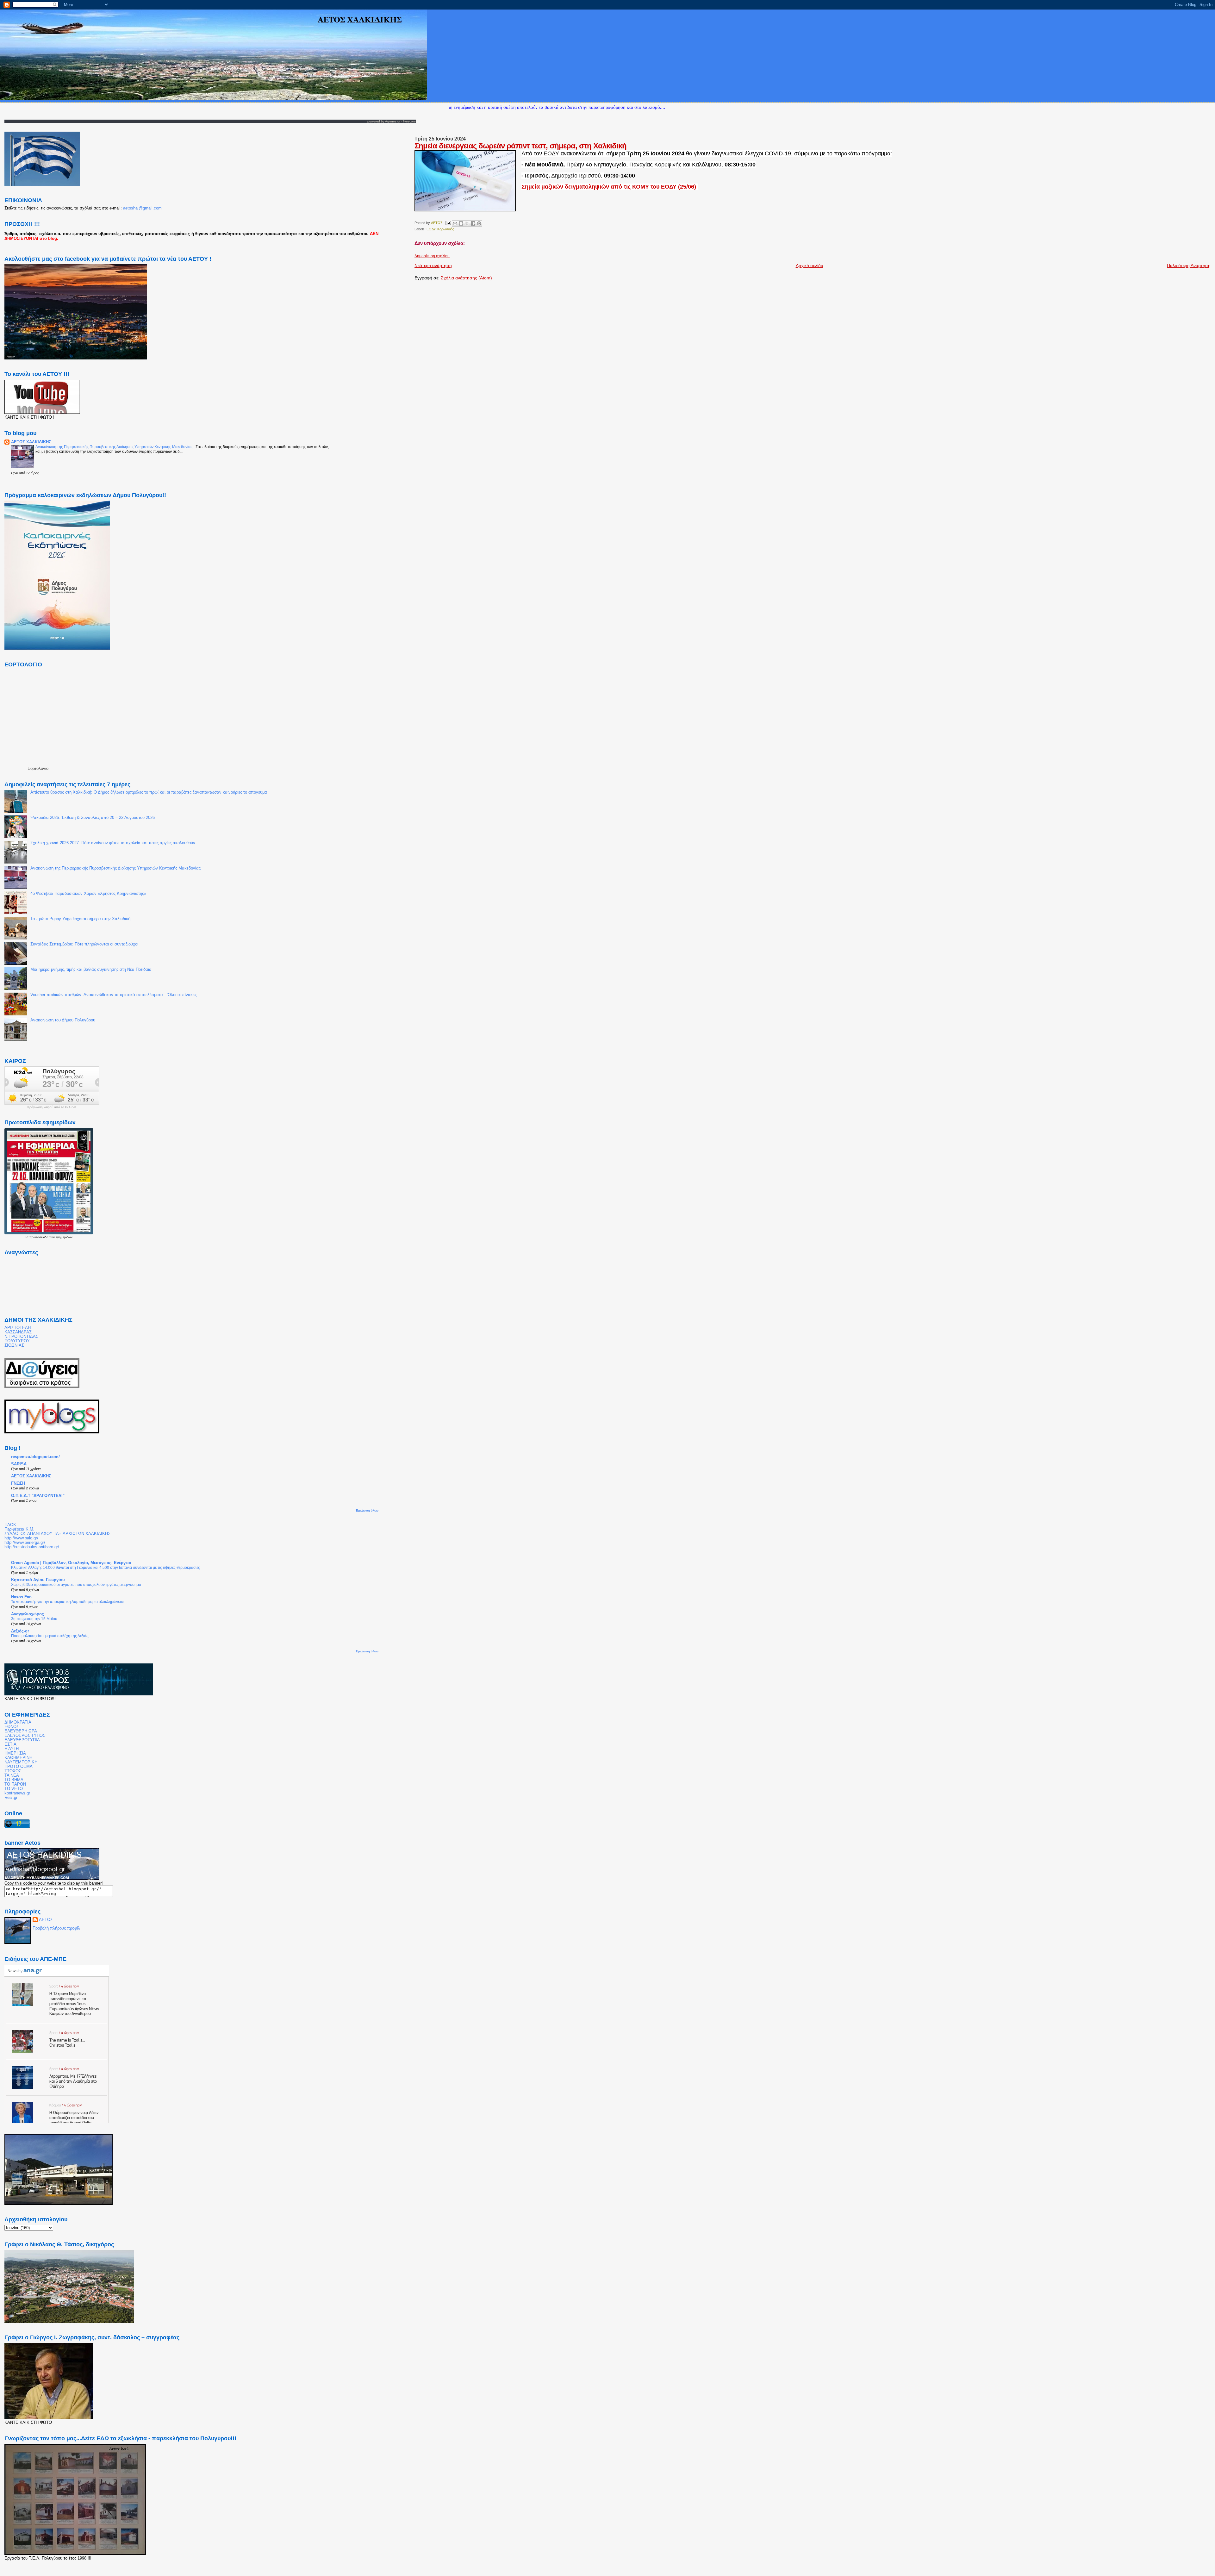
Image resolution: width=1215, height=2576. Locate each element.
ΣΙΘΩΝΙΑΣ (14, 1345)
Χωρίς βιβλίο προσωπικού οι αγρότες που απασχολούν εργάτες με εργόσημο (76, 1585)
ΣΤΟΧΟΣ (13, 1771)
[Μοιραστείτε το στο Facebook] (473, 223)
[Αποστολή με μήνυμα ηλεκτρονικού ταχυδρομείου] (455, 223)
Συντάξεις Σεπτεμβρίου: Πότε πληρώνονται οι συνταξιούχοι (84, 944)
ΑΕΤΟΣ (46, 1920)
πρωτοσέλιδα (39, 1237)
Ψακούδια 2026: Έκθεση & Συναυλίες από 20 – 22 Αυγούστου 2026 (93, 818)
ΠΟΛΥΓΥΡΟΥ (17, 1341)
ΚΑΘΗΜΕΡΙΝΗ (18, 1758)
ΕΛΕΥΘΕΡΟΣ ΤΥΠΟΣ (25, 1736)
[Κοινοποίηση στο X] (467, 223)
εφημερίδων (64, 1237)
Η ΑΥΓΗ (12, 1749)
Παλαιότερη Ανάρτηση (1189, 265)
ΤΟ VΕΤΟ (14, 1789)
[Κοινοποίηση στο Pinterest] (479, 223)
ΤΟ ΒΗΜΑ (14, 1780)
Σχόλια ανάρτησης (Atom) (466, 278)
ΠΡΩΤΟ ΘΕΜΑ (19, 1767)
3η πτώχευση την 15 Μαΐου (34, 1619)
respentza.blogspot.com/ (35, 1457)
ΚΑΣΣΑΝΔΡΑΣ (18, 1332)
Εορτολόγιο (38, 768)
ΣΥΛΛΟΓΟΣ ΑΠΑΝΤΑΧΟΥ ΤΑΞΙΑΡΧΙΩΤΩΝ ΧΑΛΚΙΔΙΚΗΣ (57, 1534)
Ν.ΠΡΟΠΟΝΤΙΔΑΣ (21, 1337)
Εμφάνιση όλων (367, 1510)
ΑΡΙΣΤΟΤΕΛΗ (18, 1328)
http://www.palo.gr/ (21, 1538)
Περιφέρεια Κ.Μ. (19, 1529)
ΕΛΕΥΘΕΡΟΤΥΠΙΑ (22, 1740)
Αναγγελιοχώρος (28, 1614)
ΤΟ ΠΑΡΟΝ (15, 1784)
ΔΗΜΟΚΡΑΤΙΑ (18, 1722)
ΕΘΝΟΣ (12, 1727)
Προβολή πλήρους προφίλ (56, 1928)
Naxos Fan (21, 1597)
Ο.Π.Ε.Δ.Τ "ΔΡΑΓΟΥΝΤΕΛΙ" (38, 1496)
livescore (409, 121)
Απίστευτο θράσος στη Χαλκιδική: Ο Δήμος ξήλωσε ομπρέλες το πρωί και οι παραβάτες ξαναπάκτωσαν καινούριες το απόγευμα (149, 792)
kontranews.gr (17, 1793)
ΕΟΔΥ (431, 229)
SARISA (19, 1464)
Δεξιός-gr (20, 1631)
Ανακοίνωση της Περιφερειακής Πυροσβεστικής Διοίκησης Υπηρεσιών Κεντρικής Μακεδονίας (114, 447)
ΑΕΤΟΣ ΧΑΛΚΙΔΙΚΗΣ (31, 442)
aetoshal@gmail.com (142, 208)
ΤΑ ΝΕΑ (12, 1775)
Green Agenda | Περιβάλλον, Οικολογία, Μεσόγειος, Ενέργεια (71, 1563)
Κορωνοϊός (446, 229)
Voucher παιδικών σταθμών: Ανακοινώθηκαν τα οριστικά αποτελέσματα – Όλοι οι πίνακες (113, 995)
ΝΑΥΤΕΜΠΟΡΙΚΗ (21, 1762)
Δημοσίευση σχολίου (432, 256)
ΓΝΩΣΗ (18, 1483)
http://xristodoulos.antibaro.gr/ (32, 1547)
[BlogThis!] (461, 223)
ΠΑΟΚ (10, 1525)
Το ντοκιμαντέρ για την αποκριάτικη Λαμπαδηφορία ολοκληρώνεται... (69, 1602)
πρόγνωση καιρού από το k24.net (52, 1107)
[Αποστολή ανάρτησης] (448, 223)
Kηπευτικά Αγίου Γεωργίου (38, 1580)
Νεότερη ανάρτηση (433, 265)
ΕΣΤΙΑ (10, 1744)
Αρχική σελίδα (810, 265)
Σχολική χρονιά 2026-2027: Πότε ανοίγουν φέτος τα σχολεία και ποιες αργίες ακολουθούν (113, 843)
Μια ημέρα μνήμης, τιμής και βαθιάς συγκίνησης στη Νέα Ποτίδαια (91, 970)
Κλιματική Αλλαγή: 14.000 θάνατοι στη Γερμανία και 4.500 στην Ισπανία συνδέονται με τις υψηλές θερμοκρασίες (106, 1568)
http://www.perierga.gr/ (25, 1543)
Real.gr (11, 1798)
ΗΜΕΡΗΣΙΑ (15, 1753)
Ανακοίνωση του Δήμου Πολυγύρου (63, 1020)
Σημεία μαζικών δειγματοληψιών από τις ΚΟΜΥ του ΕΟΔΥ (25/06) (609, 187)
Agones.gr (393, 121)
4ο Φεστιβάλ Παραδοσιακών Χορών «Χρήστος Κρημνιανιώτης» (88, 894)
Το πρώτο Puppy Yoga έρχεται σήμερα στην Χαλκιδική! (81, 919)
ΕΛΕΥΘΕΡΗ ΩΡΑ (21, 1731)
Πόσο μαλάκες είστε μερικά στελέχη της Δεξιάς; (50, 1636)
